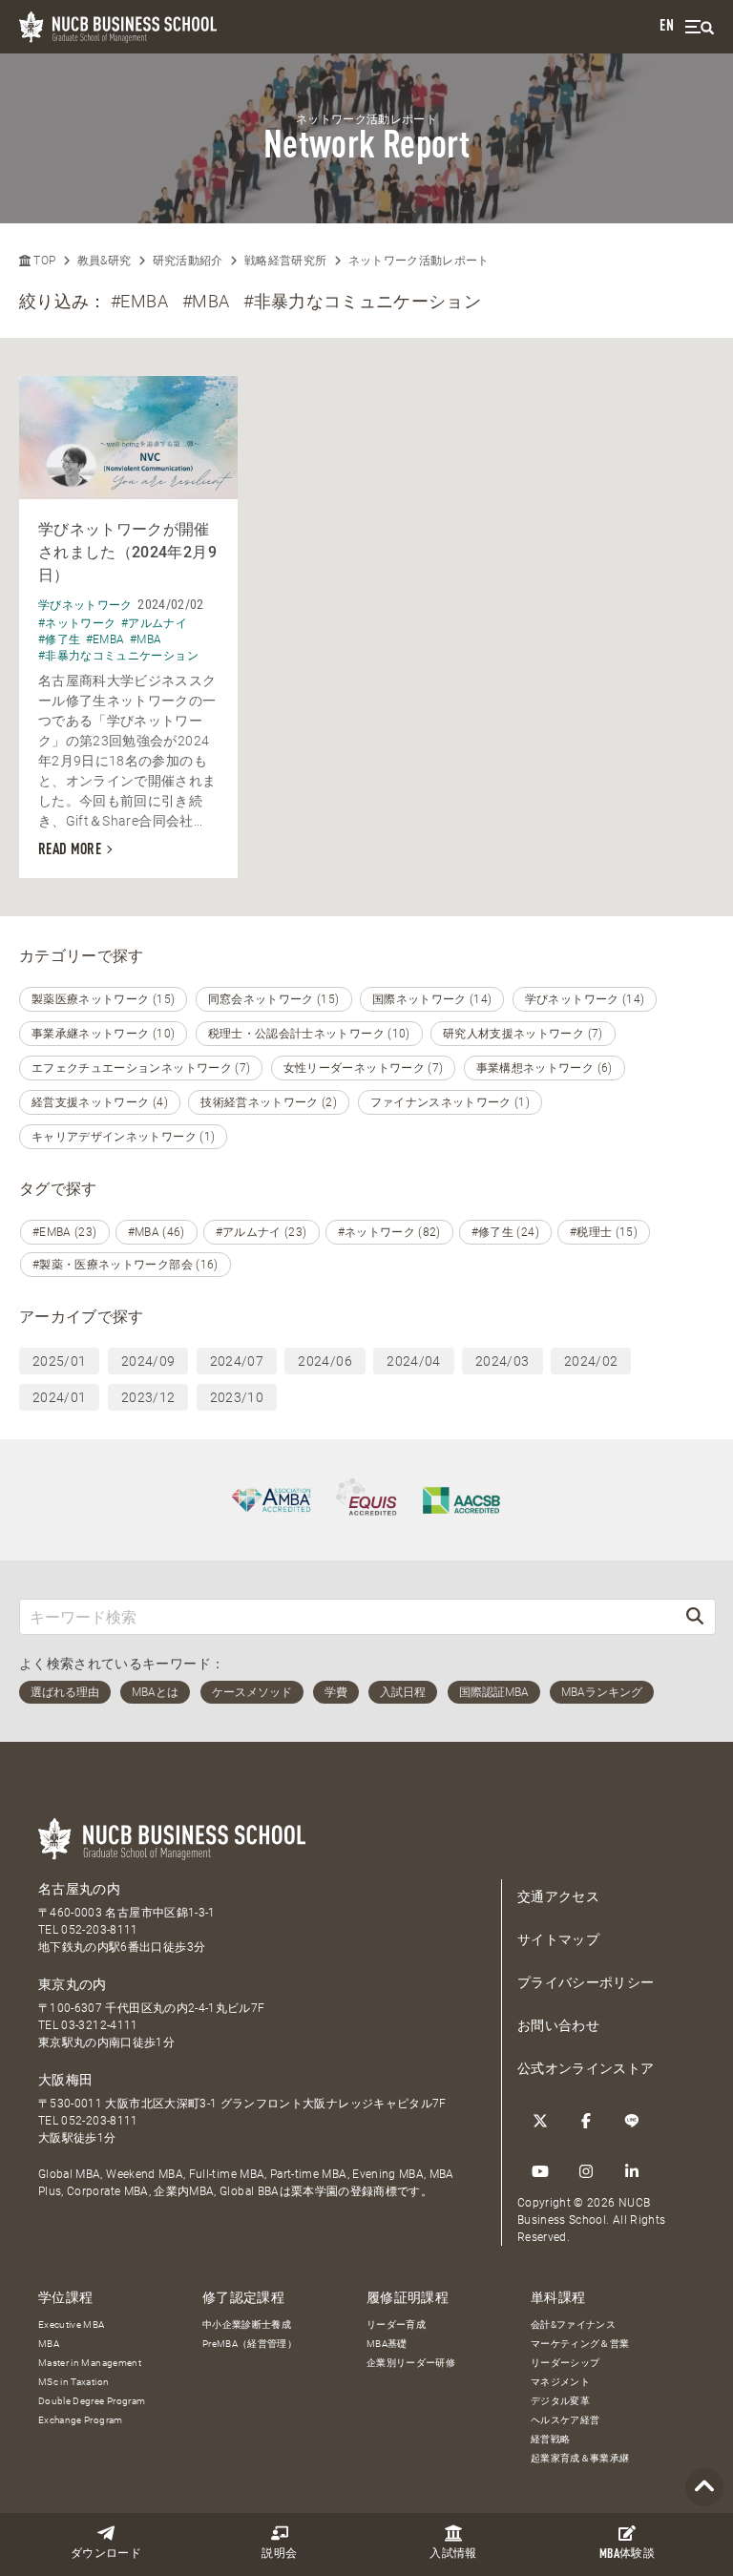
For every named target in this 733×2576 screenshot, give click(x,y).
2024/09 (148, 1361)
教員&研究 (105, 261)
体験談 (627, 2555)
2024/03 (502, 1361)
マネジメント (560, 2382)
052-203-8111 (99, 1930)
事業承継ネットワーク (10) (103, 1034)
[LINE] (632, 2121)
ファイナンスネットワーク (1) (450, 1102)
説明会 (279, 2554)
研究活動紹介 (188, 261)
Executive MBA (72, 2325)
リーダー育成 (396, 2325)
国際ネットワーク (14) (432, 999)
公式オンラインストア (586, 2068)
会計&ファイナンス (573, 2325)
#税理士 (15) (604, 1232)
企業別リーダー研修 (411, 2363)
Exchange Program (81, 2420)
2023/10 (237, 1397)
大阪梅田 (65, 2080)
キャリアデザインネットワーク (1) (123, 1137)
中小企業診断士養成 (247, 2325)
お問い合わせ (558, 2025)
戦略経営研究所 (285, 261)
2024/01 (59, 1397)
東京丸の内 (73, 1984)
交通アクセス (558, 1896)
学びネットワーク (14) (585, 999)
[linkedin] (632, 2171)
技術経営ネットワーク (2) (269, 1102)
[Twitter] (540, 2121)
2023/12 (148, 1397)
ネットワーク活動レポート (419, 261)
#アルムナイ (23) (262, 1232)
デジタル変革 (560, 2401)
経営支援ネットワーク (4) (100, 1102)
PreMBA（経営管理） (250, 2344)
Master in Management (90, 2363)
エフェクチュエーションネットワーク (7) (141, 1068)
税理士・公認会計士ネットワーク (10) (309, 1034)
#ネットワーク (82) (389, 1232)
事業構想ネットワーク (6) (545, 1068)
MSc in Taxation (73, 2382)
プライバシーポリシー (586, 1982)
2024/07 (237, 1361)
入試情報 (453, 2554)
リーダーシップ (565, 2363)
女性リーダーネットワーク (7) (364, 1068)
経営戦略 (550, 2439)
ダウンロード (106, 2554)
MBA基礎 (387, 2344)
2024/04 (413, 1361)
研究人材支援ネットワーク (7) (523, 1034)
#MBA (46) (157, 1232)
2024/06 (325, 1361)
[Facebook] (586, 2121)
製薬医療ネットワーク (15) (103, 999)
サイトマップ (558, 1939)
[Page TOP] (704, 2488)
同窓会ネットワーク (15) (274, 999)
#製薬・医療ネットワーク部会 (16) (126, 1265)
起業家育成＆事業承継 (580, 2458)
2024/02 (591, 1361)
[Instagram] (586, 2171)
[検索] (695, 1616)
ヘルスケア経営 (565, 2420)
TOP (43, 261)
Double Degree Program (92, 2401)
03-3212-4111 (99, 2025)
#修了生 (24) (505, 1232)
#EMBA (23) (65, 1232)
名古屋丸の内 (79, 1889)
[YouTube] (540, 2171)
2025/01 (59, 1361)
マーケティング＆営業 (580, 2344)
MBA (49, 2344)
